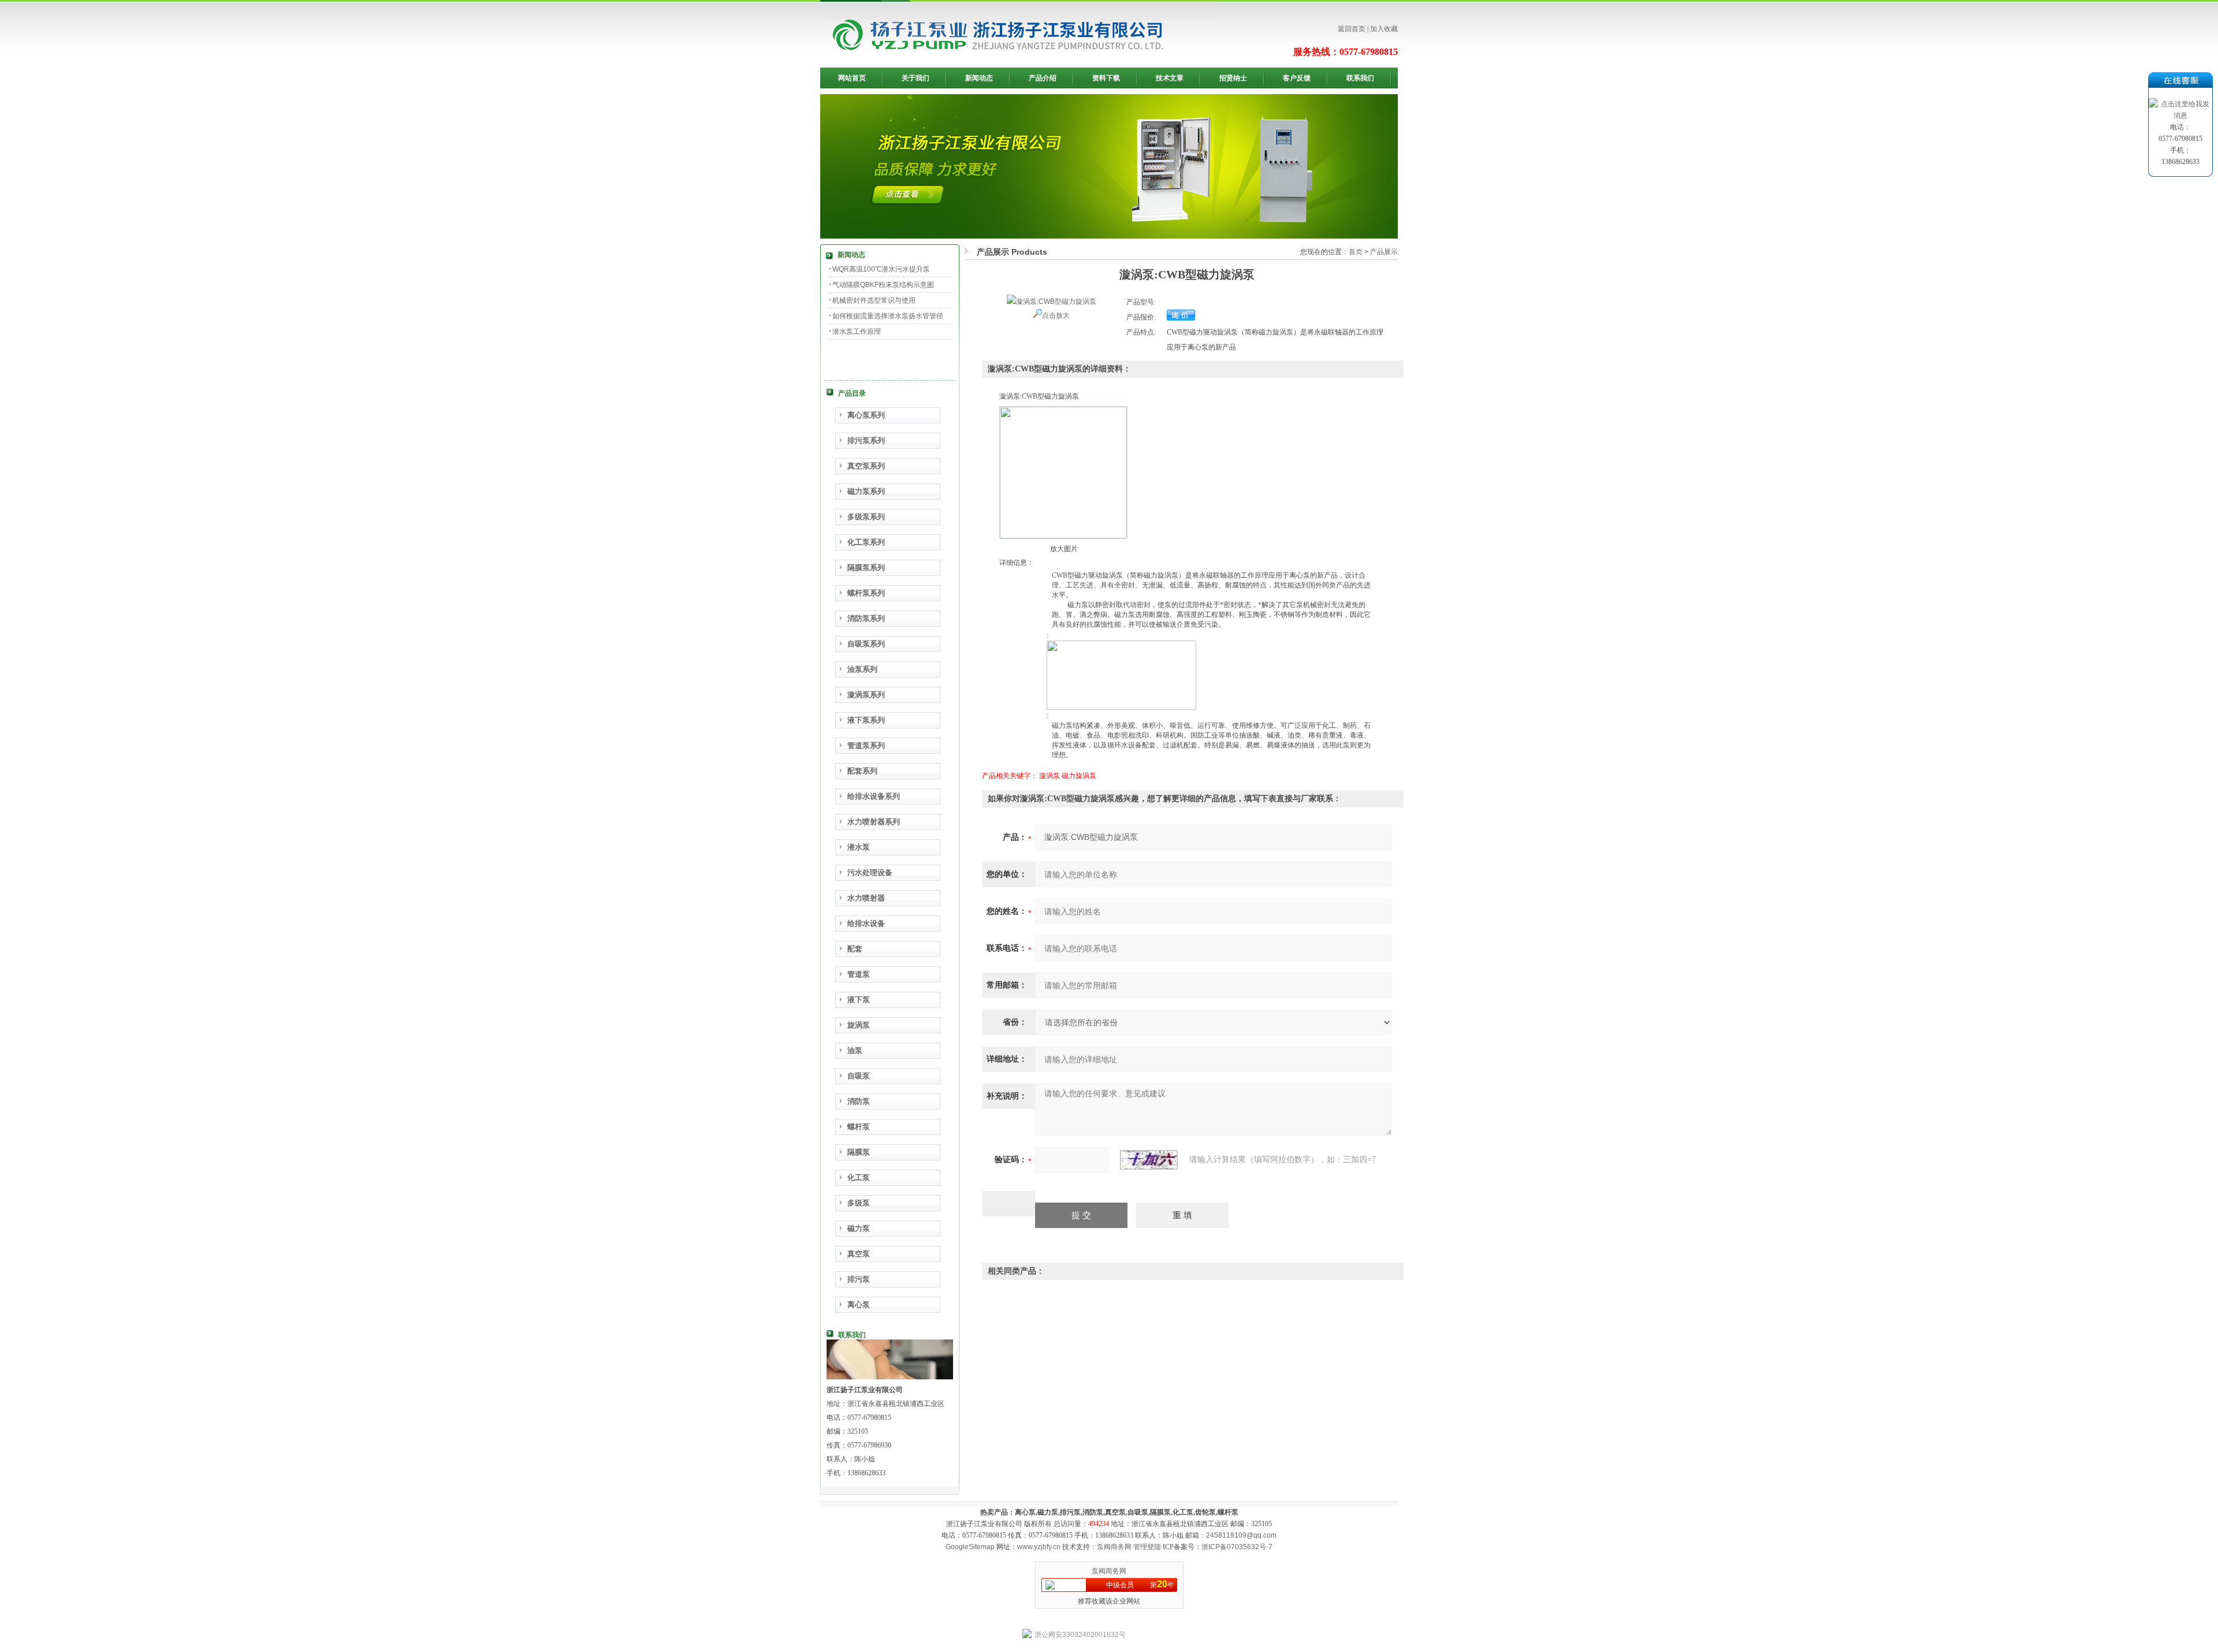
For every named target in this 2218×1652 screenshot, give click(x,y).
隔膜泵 (859, 1152)
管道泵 (859, 974)
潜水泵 (859, 847)
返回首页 (1352, 29)
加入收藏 (1384, 29)
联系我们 (1360, 78)
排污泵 (859, 1279)
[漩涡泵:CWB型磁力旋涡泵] (1052, 302)
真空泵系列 (866, 466)
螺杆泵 (859, 1127)
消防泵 (859, 1101)
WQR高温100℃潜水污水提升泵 (881, 269)
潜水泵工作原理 (857, 332)
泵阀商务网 (1114, 1547)
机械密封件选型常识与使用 (874, 300)
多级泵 (859, 1203)
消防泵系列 (866, 618)
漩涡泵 (1050, 776)
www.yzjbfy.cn (1039, 1547)
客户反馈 (1297, 78)
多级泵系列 (866, 517)
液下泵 (859, 1000)
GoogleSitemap (970, 1547)
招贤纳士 (1233, 78)
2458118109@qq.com (1241, 1535)
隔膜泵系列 (866, 568)
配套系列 (862, 771)
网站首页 (852, 78)
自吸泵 (859, 1076)
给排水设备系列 (874, 796)
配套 (855, 949)
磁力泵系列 (866, 491)
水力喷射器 (866, 898)
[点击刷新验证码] (1149, 1160)
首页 (1356, 252)
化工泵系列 (866, 542)
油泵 (855, 1050)
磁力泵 (859, 1228)
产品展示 (1384, 252)
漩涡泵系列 (866, 695)
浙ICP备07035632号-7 (1237, 1547)
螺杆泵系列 (866, 593)
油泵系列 (862, 669)
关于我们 (916, 78)
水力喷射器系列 (874, 822)
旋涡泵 (859, 1025)
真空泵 (859, 1254)
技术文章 (1170, 78)
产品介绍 (1043, 78)
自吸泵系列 (866, 644)
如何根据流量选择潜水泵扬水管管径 (888, 316)
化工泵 (859, 1177)
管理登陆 (1147, 1547)
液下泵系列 (866, 720)
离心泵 (859, 1305)
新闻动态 (979, 78)
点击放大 (1056, 315)
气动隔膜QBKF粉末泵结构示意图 (883, 285)
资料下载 (1106, 78)
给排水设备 (866, 923)
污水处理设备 (870, 872)
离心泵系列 (866, 415)
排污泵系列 (866, 440)
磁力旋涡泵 (1079, 776)
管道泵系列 (866, 745)
